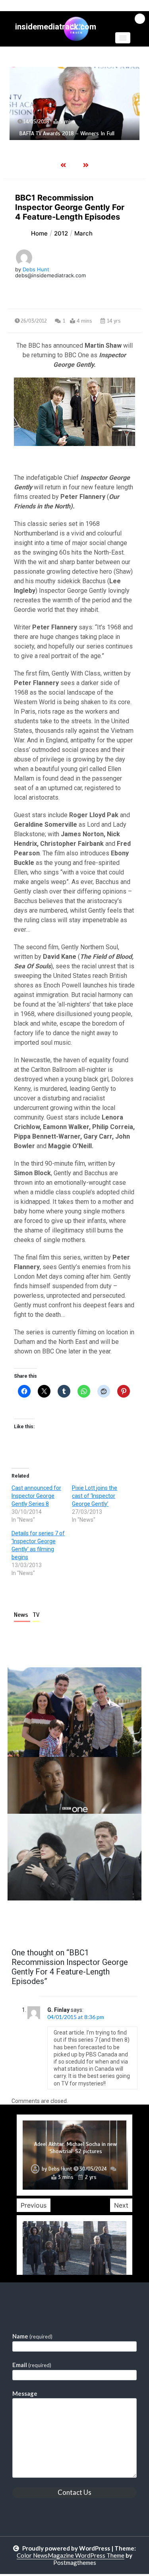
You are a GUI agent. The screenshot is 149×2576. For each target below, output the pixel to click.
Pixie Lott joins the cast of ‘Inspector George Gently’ (95, 1496)
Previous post (46, 1923)
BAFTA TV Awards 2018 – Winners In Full (67, 133)
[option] (74, 103)
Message (25, 2393)
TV (36, 1615)
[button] (123, 38)
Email (32, 2365)
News (22, 1615)
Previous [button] (34, 2205)
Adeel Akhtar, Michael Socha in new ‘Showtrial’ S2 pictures (75, 2148)
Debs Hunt (36, 269)
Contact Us (74, 2492)
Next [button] (121, 2205)
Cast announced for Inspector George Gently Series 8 (36, 1496)
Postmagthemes (75, 2562)
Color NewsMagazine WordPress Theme (71, 2555)
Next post (109, 1923)
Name (32, 2336)
